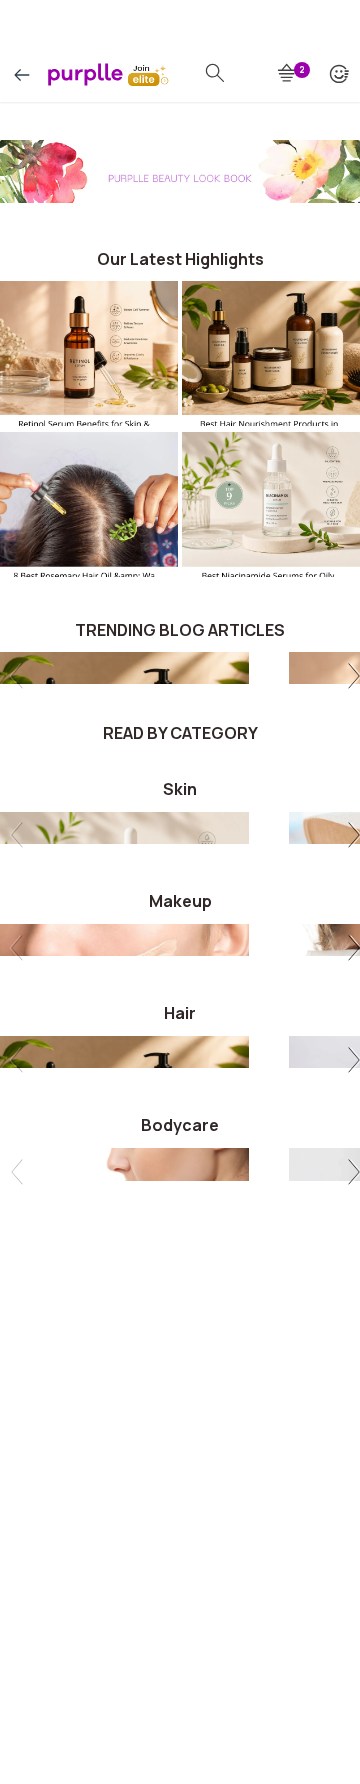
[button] (350, 678)
